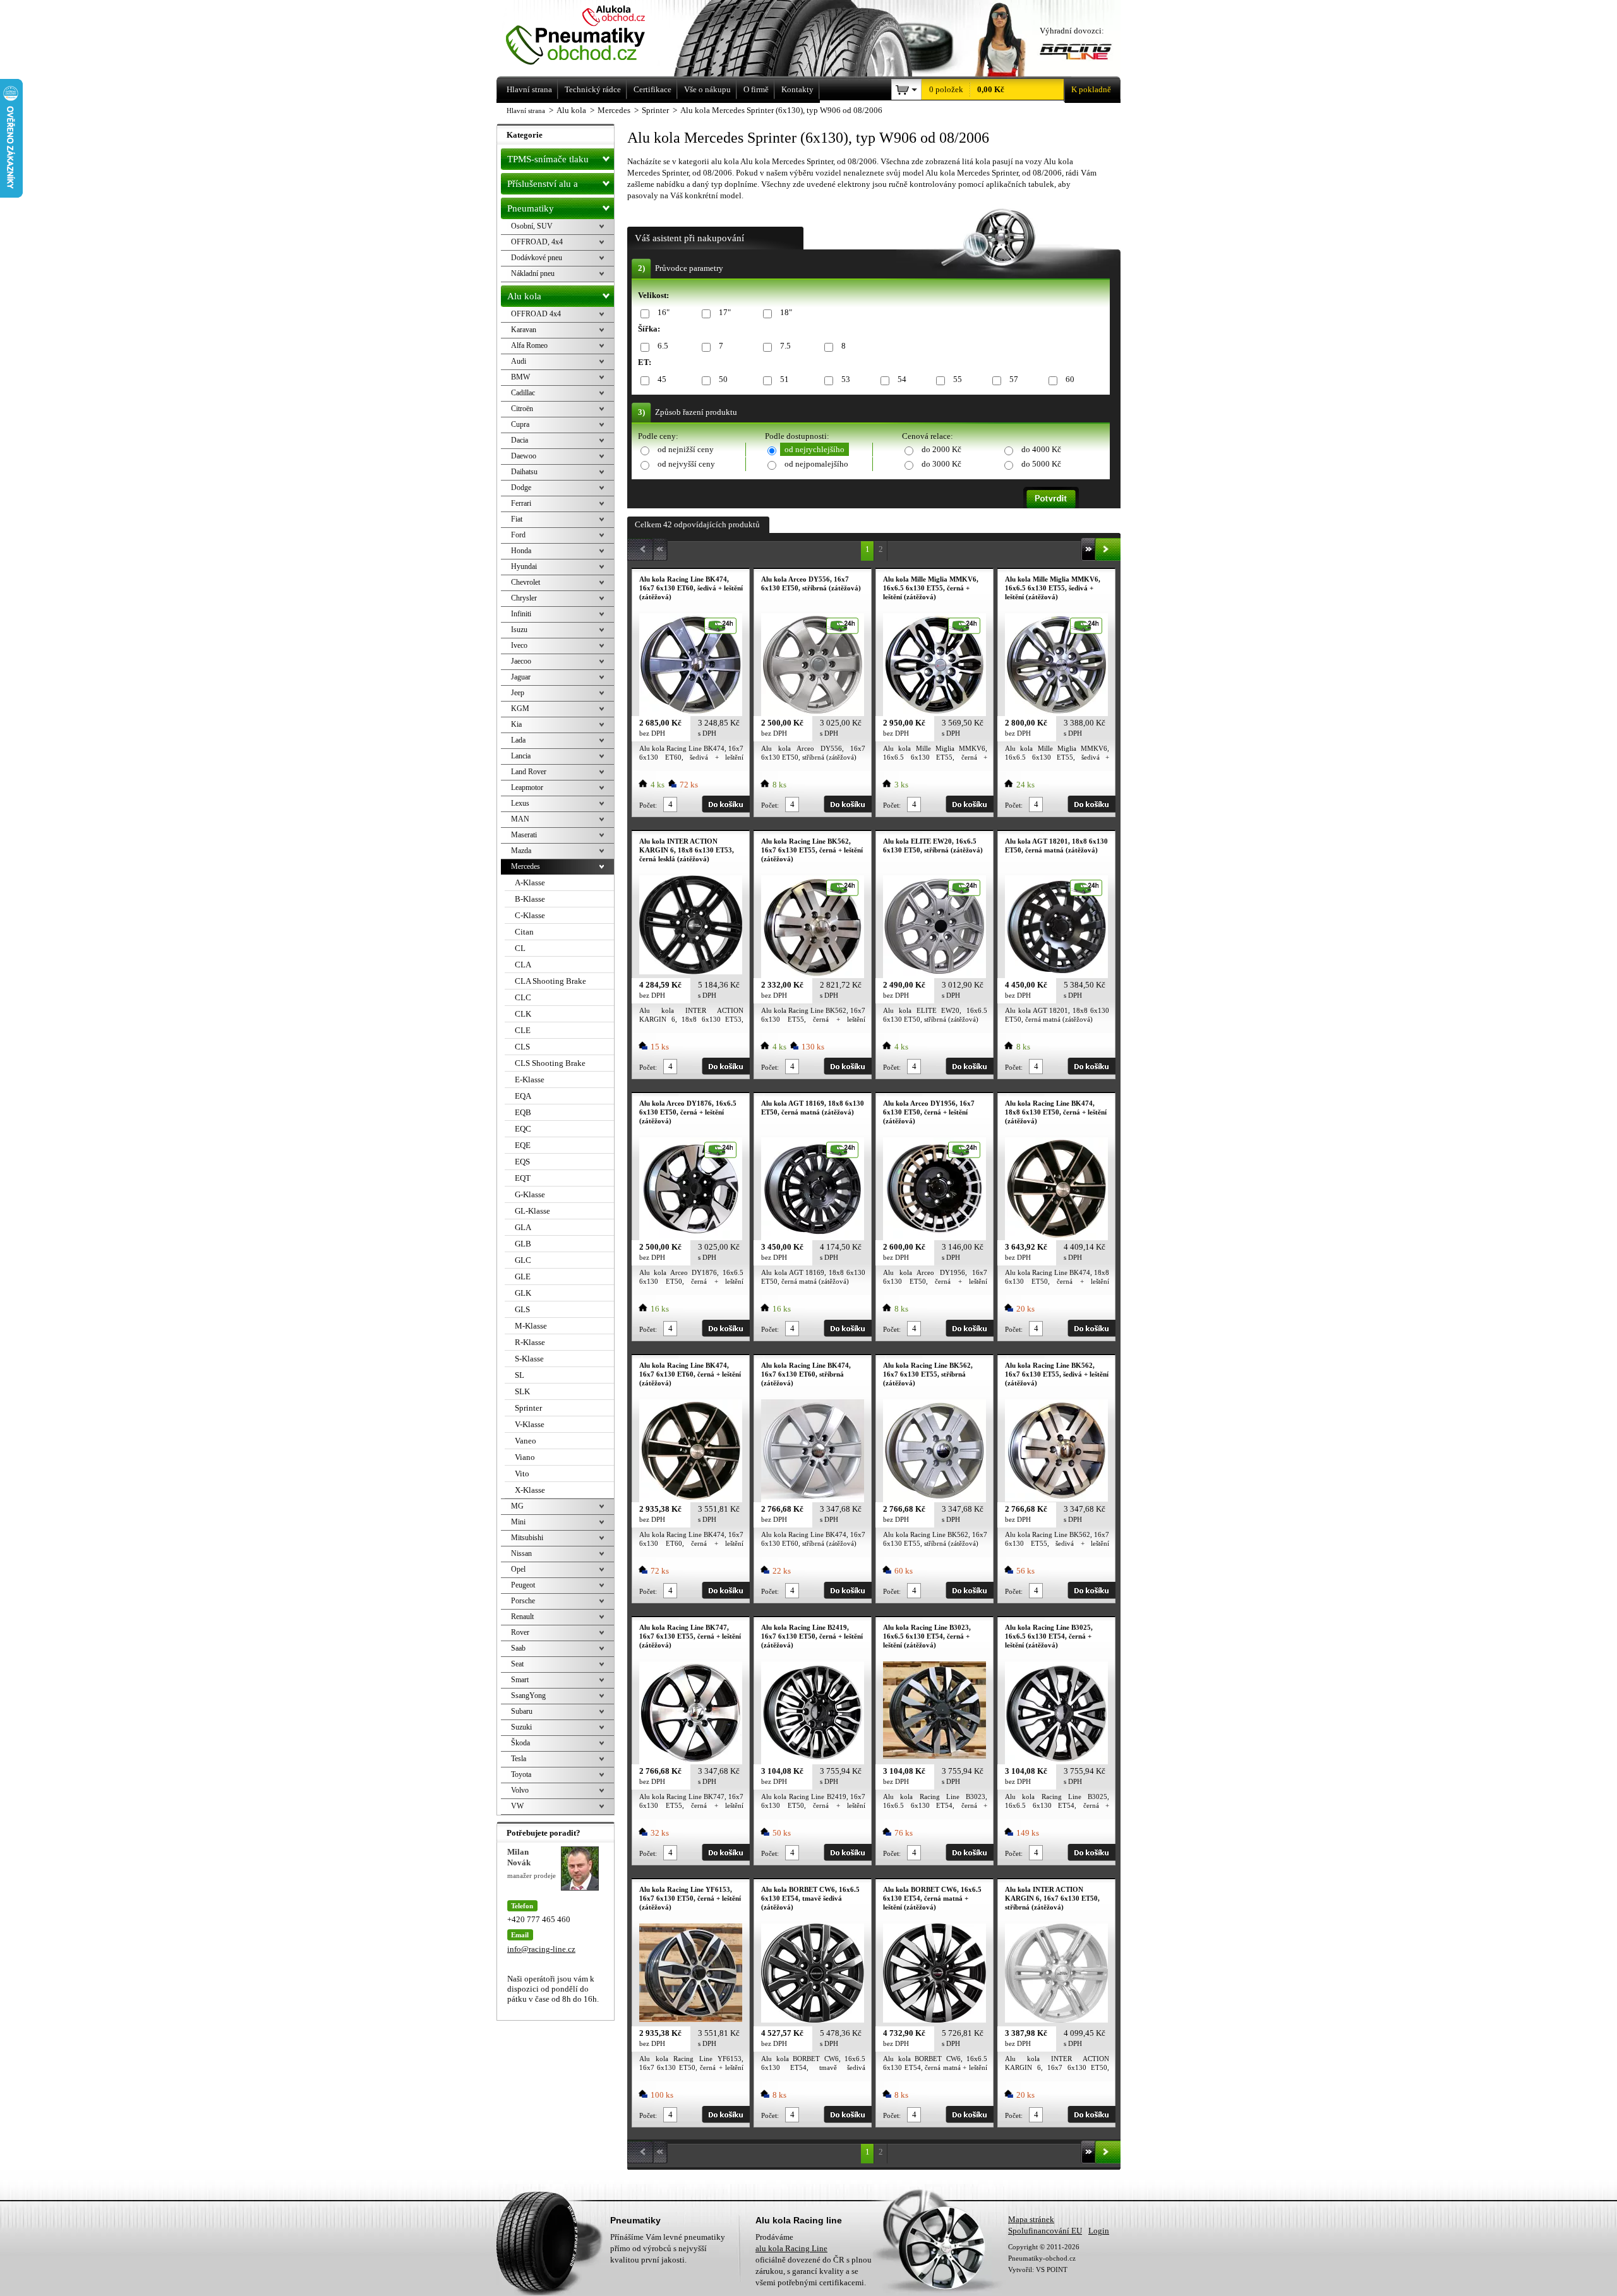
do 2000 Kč (941, 449)
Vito (522, 1474)
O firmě (756, 89)
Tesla (519, 1759)
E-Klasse (530, 1079)
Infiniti (521, 614)
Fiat (517, 519)
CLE (523, 1030)
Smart (520, 1680)
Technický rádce (593, 89)
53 (846, 379)
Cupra (520, 424)
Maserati (524, 835)
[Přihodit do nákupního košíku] (726, 804)
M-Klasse (531, 1326)
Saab (518, 1648)
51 (784, 379)
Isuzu (519, 630)
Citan (524, 932)
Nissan (521, 1553)
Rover (520, 1632)
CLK (523, 1014)
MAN (520, 819)
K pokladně (1091, 89)
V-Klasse (530, 1424)
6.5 (663, 346)
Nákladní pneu (533, 273)
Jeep (518, 693)
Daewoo (524, 456)
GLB (523, 1244)
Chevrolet (526, 582)
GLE (523, 1277)
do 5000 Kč (1041, 464)
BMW (520, 377)
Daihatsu (524, 472)
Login (1099, 2231)
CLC (523, 997)
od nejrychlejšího (815, 449)
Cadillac (523, 393)
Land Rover (529, 772)
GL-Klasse (532, 1211)
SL (520, 1375)
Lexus (520, 803)
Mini (518, 1522)
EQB (523, 1112)
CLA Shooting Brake (550, 981)
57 (1014, 379)
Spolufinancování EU (1045, 2231)
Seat (517, 1664)
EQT (523, 1178)
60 (1070, 379)
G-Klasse (530, 1194)
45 (662, 379)
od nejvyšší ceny (686, 464)
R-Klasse (530, 1342)
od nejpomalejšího (816, 464)
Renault (522, 1617)
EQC (523, 1129)
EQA (523, 1096)
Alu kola (524, 296)
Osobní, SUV (532, 226)
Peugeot (523, 1585)
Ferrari (521, 503)
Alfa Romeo (529, 345)
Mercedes (526, 866)
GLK (523, 1293)
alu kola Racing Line (791, 2248)
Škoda (520, 1743)
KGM (520, 709)
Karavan (524, 330)
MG (517, 1506)
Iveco (519, 645)
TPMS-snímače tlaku (548, 159)
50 (723, 379)
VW (517, 1806)
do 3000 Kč (941, 464)
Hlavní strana (526, 111)
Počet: (648, 805)
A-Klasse (530, 882)
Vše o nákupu (707, 89)
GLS (522, 1309)
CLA (523, 965)
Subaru (522, 1711)
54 (902, 379)
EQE (523, 1145)
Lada (518, 740)
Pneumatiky (531, 208)
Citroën (522, 409)
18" (786, 312)
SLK (522, 1391)
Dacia (520, 440)
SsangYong (528, 1695)
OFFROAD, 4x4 (537, 242)
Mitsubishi (527, 1538)
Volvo (520, 1790)
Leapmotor (527, 787)
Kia (516, 724)
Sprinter (528, 1408)
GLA (523, 1227)
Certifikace (652, 89)
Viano (525, 1457)
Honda (521, 551)
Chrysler (524, 598)
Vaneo (526, 1441)
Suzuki (521, 1727)
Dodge (521, 487)
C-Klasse (530, 915)
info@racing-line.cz (541, 1949)
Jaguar (521, 677)
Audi (519, 361)
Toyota (521, 1774)
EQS (522, 1162)
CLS (522, 1047)
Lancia (521, 756)
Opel (518, 1569)
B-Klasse (530, 899)
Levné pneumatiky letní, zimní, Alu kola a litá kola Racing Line (593, 36)
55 (958, 379)
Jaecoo (521, 661)
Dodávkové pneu (537, 258)
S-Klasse (529, 1359)
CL (520, 948)
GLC (523, 1260)
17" (725, 312)
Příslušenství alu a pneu (543, 187)
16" (664, 312)
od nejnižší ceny (686, 449)
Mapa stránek (1031, 2219)
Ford (518, 535)
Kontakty (797, 89)
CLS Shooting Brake (550, 1063)
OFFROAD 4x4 (536, 314)
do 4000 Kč (1041, 449)
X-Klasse (530, 1490)
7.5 (785, 346)
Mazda (521, 851)
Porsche (523, 1601)
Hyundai (524, 566)
